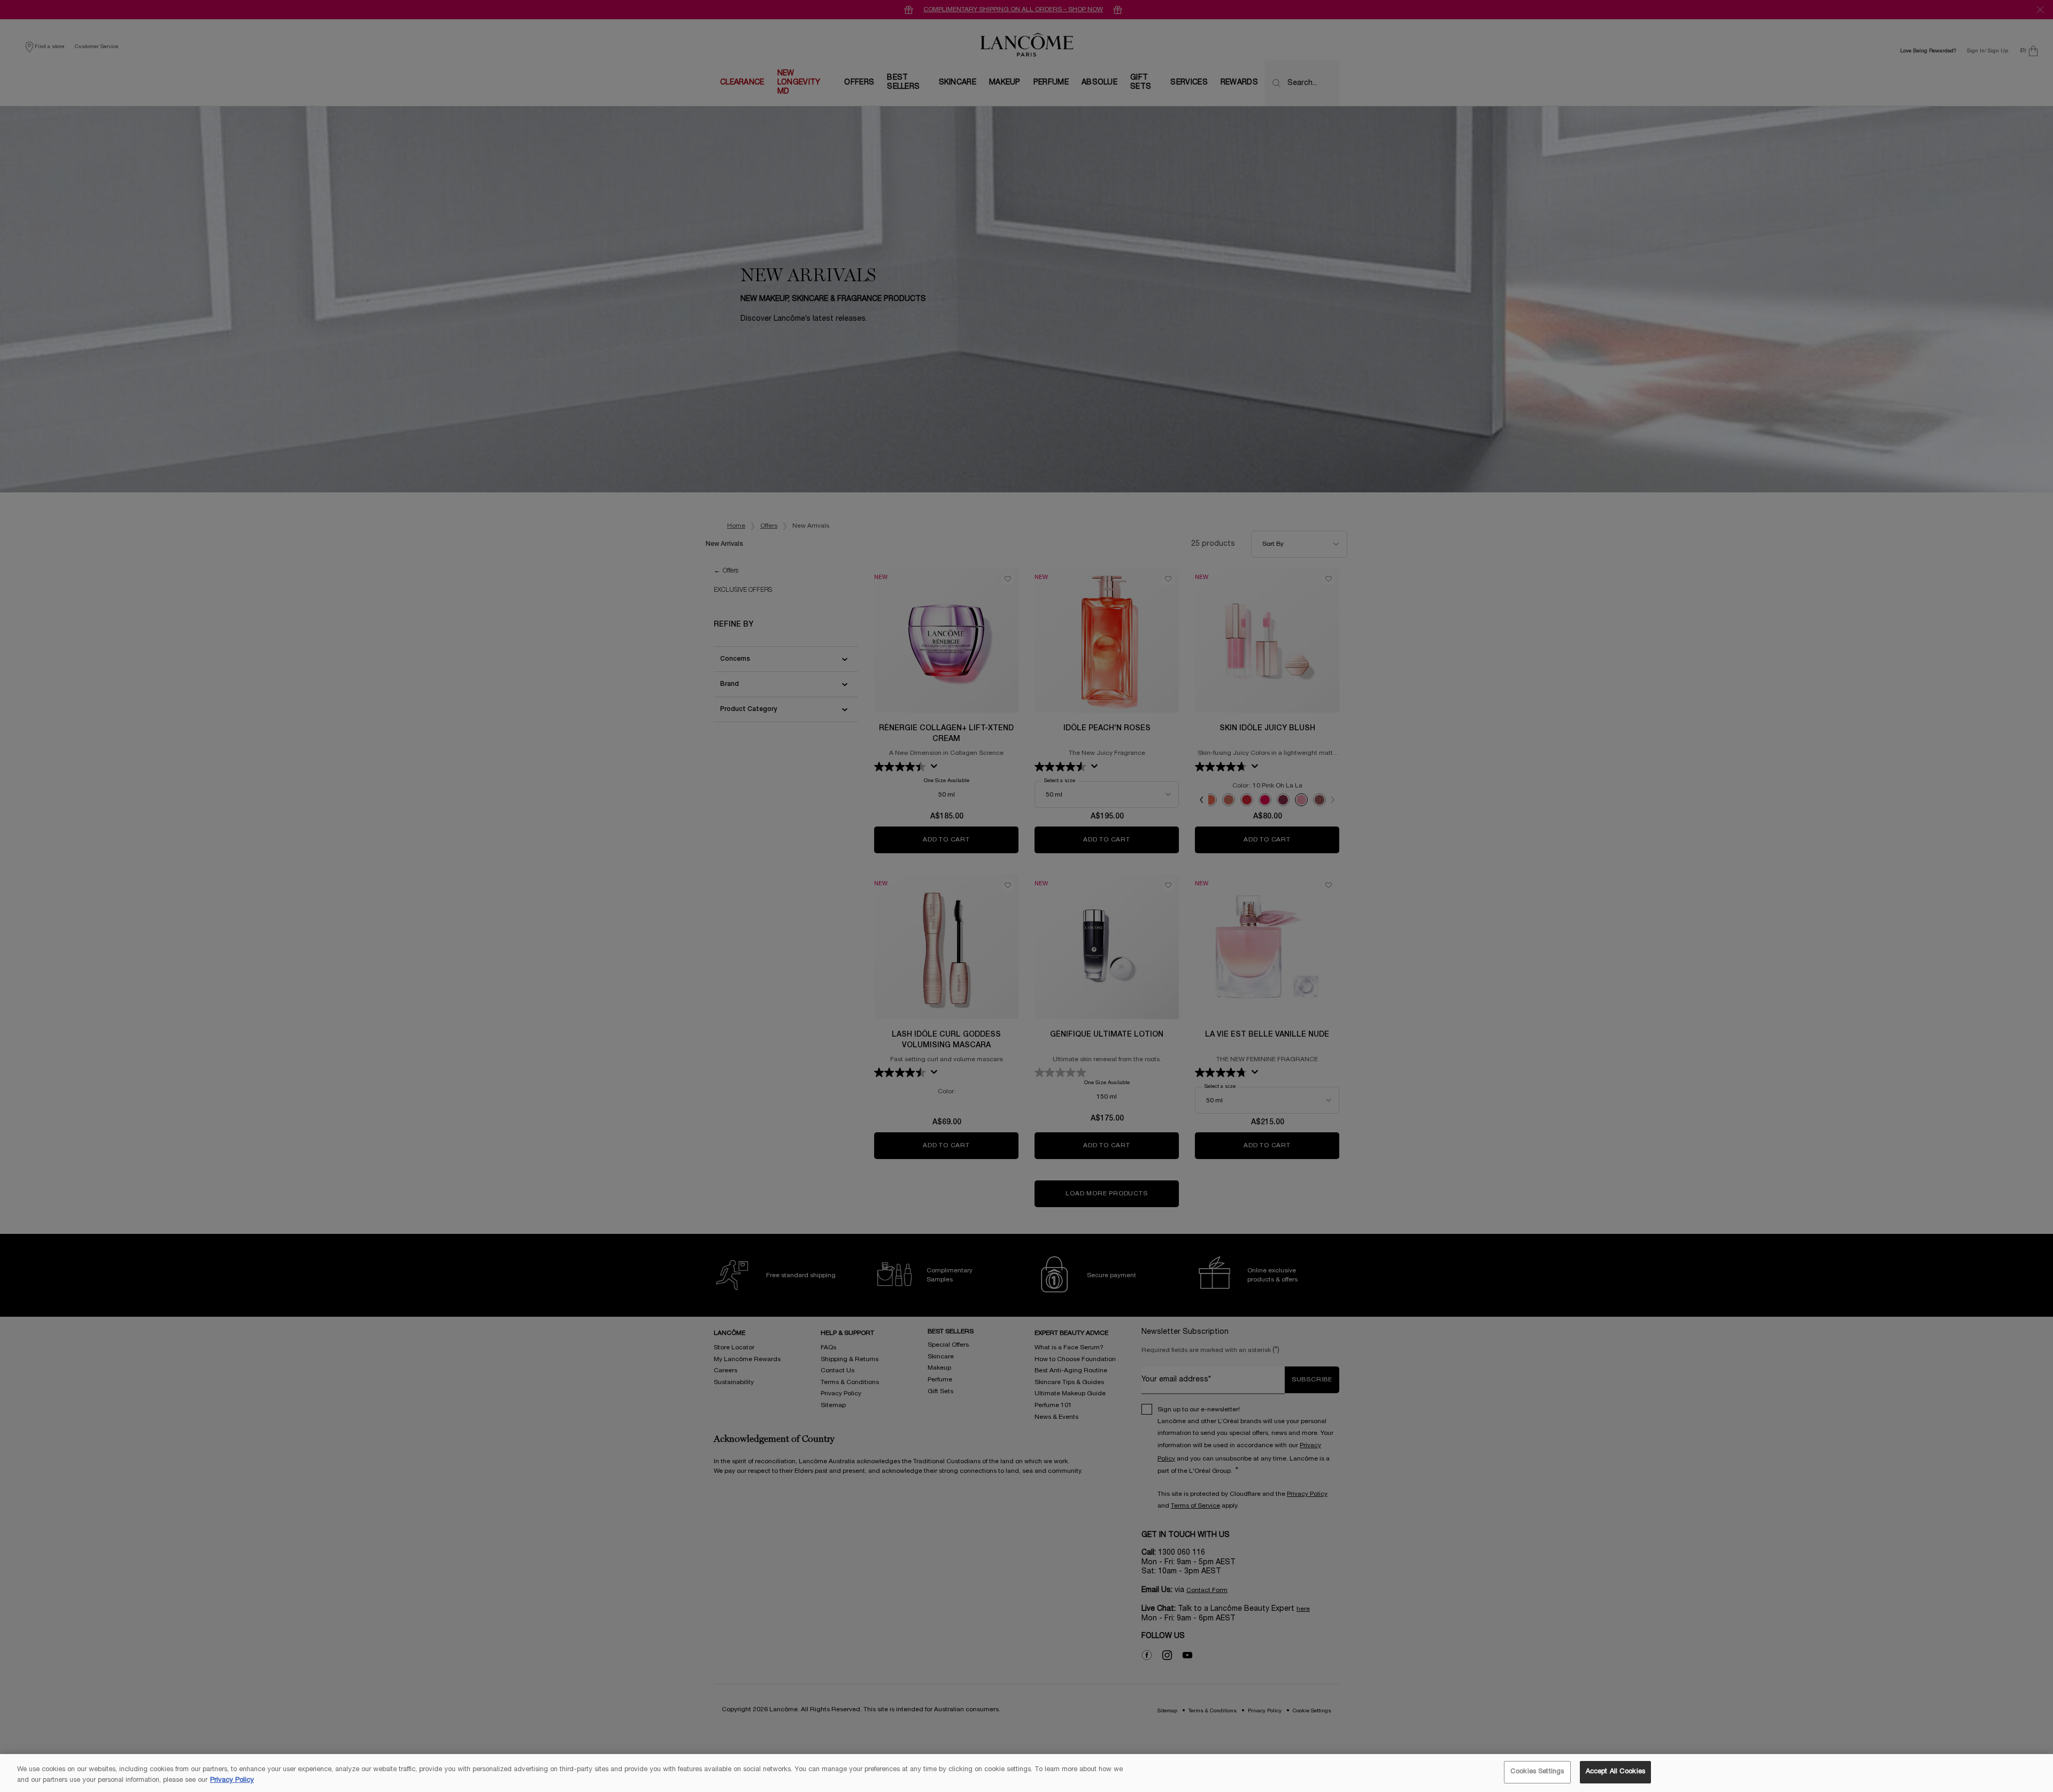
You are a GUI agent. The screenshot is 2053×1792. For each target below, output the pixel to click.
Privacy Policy (232, 1780)
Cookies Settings (1537, 1772)
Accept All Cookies (1615, 1772)
